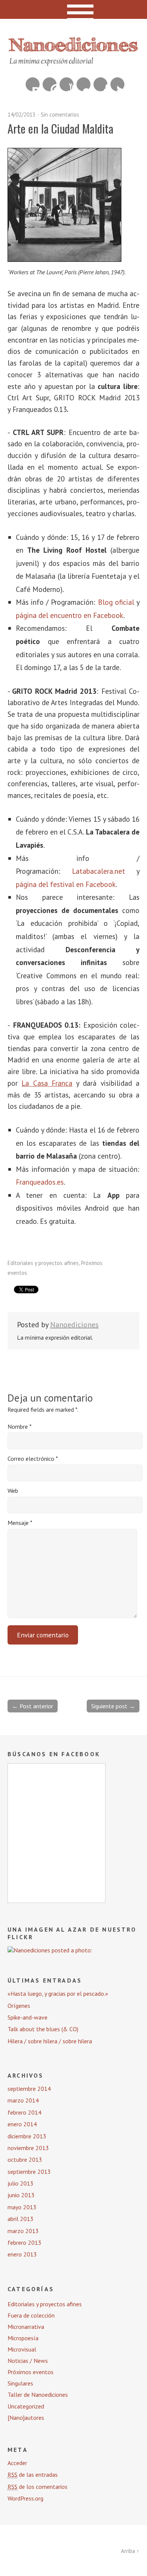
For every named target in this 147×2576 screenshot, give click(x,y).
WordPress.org (25, 2498)
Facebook (100, 84)
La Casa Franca (47, 1083)
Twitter (117, 84)
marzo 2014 (23, 2100)
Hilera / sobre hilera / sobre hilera (50, 2041)
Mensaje (20, 1523)
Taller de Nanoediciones (38, 2395)
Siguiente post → (113, 1706)
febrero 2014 (24, 2112)
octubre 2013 (25, 2159)
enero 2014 (22, 2124)
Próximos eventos (31, 2372)
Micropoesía (23, 2338)
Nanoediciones (74, 1325)
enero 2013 (22, 2254)
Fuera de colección (31, 2315)
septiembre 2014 (29, 2089)
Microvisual (22, 2349)
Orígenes (19, 2006)
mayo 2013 (22, 2207)
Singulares (20, 2383)
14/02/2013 (21, 115)
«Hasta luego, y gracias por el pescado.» (58, 1993)
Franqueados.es (40, 1182)
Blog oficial (116, 602)
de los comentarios (38, 2487)
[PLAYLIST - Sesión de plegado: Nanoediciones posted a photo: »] (50, 1950)
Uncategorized (26, 2406)
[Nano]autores (26, 2418)
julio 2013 (21, 2183)
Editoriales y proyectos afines (43, 1263)
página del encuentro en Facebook (70, 615)
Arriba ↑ (130, 2551)
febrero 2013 (24, 2242)
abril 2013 (21, 2219)
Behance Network (33, 84)
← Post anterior (33, 1706)
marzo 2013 (23, 2231)
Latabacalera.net (99, 871)
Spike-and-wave (28, 2017)
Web (13, 1491)
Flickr (83, 84)
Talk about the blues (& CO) (43, 2029)
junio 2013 (21, 2195)
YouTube (67, 84)
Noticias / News (28, 2361)
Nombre (20, 1426)
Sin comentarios (60, 115)
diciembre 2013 (27, 2136)
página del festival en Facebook (66, 884)
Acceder (17, 2463)
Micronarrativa (26, 2327)
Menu (74, 9)
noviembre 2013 (28, 2148)
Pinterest (50, 84)
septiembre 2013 (29, 2172)
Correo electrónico (33, 1459)
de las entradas (33, 2475)
